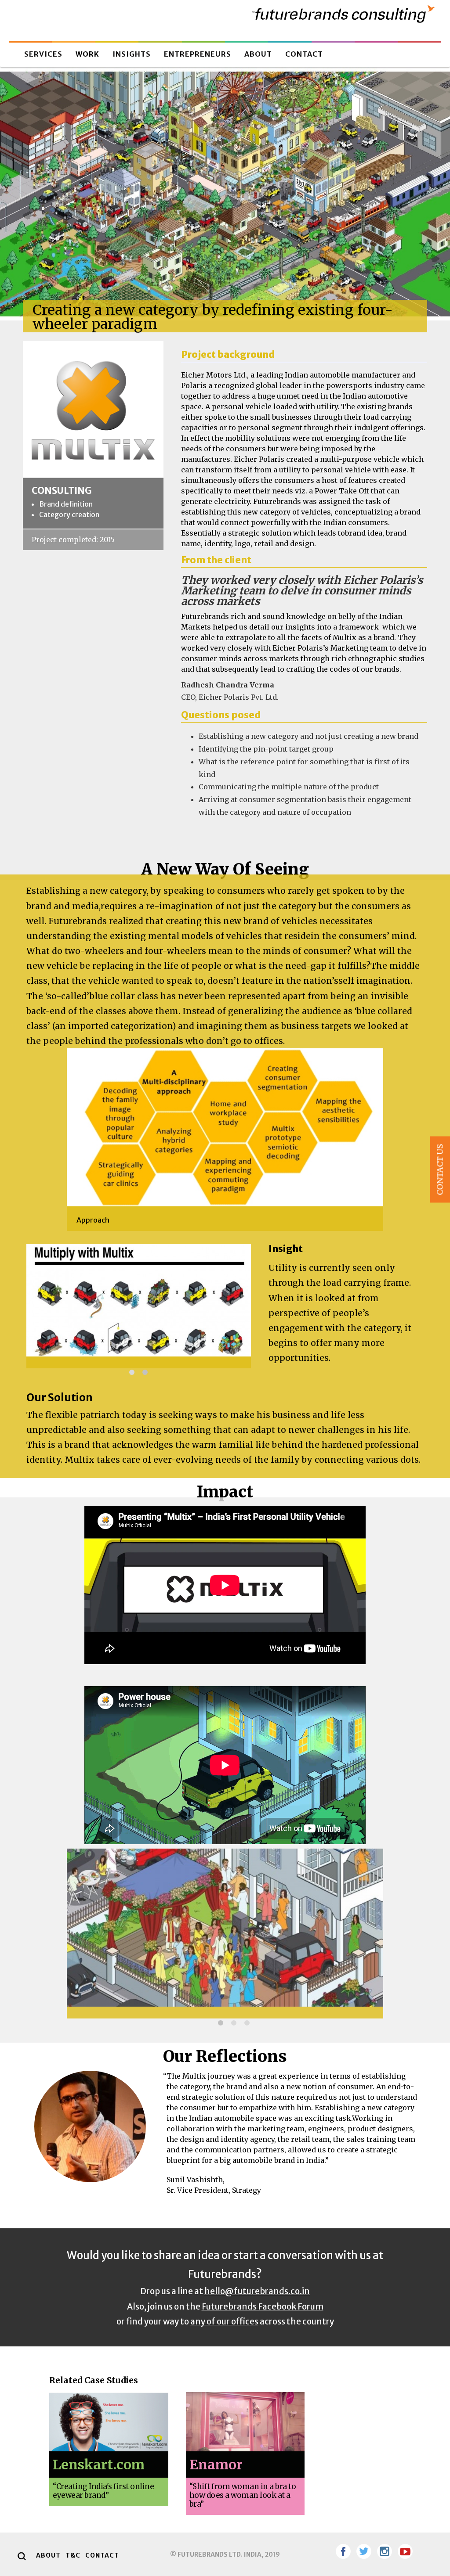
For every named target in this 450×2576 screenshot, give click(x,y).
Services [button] (43, 54)
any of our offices (224, 2321)
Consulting (62, 491)
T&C (73, 2555)
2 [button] (145, 1372)
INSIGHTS (132, 54)
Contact (304, 54)
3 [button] (247, 2023)
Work (87, 54)
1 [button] (132, 1372)
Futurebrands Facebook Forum (263, 2306)
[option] (225, 1140)
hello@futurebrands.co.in (257, 2291)
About (258, 54)
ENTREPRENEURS (198, 54)
